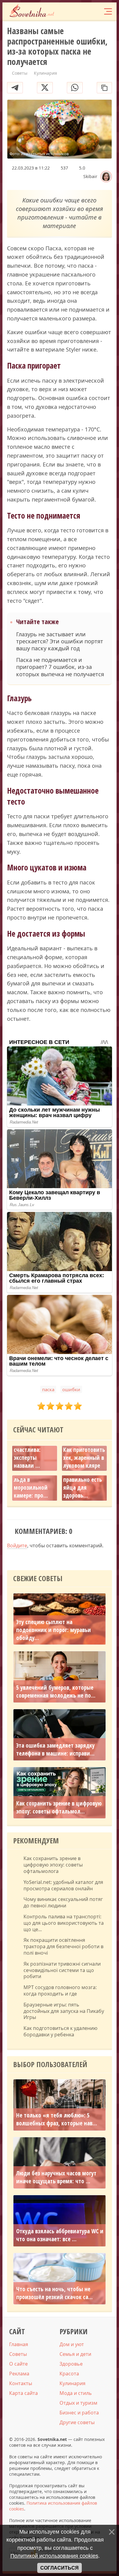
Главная (19, 2344)
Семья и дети (75, 2354)
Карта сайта (23, 2393)
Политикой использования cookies (54, 2556)
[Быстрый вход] (95, 11)
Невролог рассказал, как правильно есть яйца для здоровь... (83, 1480)
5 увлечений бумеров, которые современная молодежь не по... (56, 1692)
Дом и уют (72, 2344)
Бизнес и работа (79, 2413)
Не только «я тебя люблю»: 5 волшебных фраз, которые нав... (57, 2119)
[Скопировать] (104, 88)
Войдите (17, 1545)
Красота (69, 2374)
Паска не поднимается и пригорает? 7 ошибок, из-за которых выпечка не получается (60, 667)
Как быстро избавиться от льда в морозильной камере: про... (32, 1480)
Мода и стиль (76, 2393)
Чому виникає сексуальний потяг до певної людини (63, 1903)
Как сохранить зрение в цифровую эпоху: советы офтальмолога (53, 1865)
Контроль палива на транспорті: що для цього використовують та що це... (64, 1923)
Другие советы (77, 2422)
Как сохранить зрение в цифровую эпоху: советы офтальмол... (59, 1807)
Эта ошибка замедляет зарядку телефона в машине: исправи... (55, 1749)
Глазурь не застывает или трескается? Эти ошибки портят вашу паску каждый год (60, 641)
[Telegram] (15, 88)
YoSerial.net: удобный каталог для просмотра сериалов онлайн (63, 1885)
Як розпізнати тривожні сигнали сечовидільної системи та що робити (62, 1970)
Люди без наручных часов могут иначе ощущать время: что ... (56, 2177)
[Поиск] (83, 11)
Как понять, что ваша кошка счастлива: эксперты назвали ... (34, 1450)
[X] (45, 88)
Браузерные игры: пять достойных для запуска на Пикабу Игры (64, 2011)
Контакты (21, 2383)
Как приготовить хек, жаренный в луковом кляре (84, 1458)
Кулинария (72, 2383)
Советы (18, 2354)
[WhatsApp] (75, 88)
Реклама (19, 2374)
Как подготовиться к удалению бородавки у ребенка (60, 2031)
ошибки (71, 1389)
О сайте (18, 2364)
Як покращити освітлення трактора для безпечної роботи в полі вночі (63, 1946)
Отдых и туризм (78, 2403)
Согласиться (60, 2568)
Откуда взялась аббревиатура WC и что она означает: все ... (60, 2235)
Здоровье (71, 2364)
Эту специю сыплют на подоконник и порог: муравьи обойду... (54, 1630)
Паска (48, 1389)
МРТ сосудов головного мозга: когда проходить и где (60, 1991)
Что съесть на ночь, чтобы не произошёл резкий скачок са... (54, 2293)
